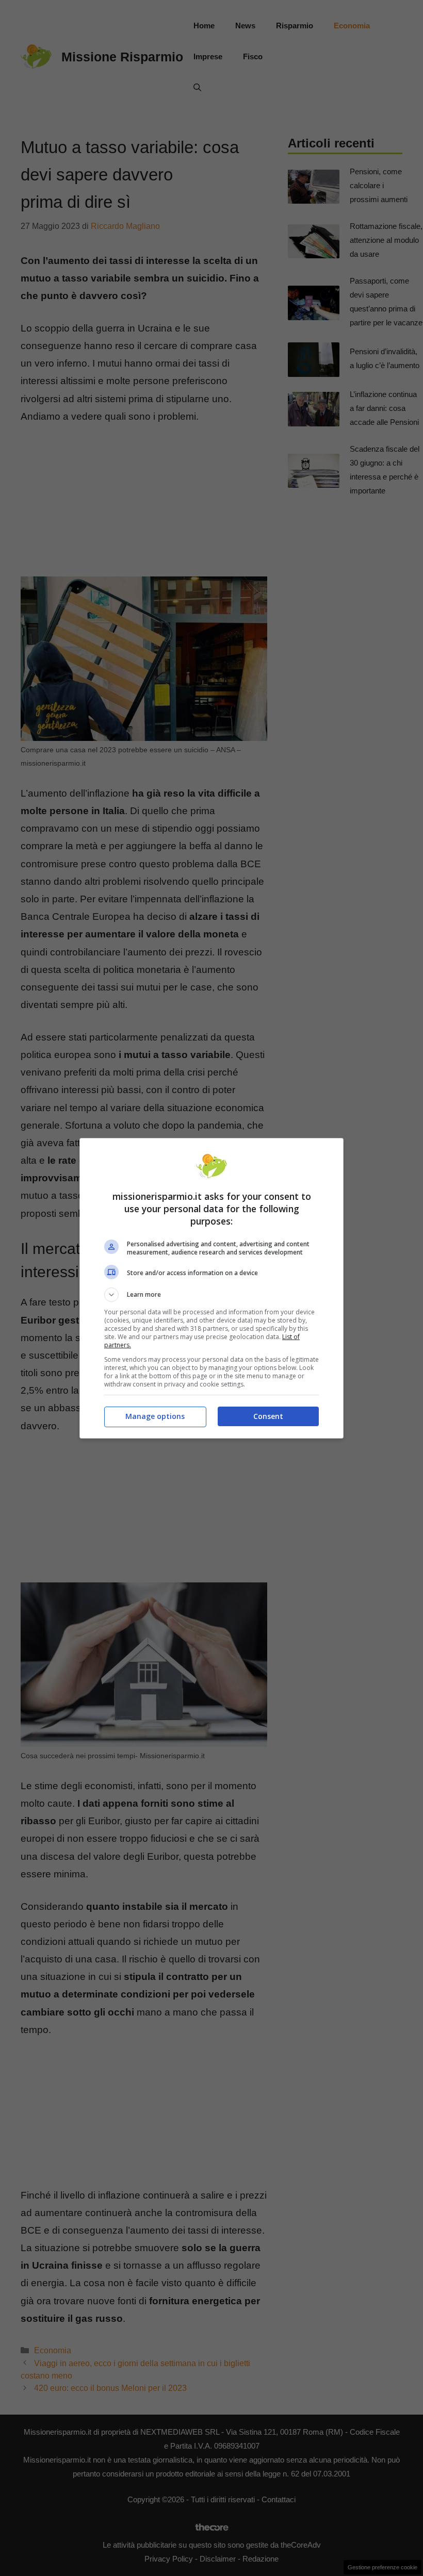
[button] (211, 1295)
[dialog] (211, 1288)
